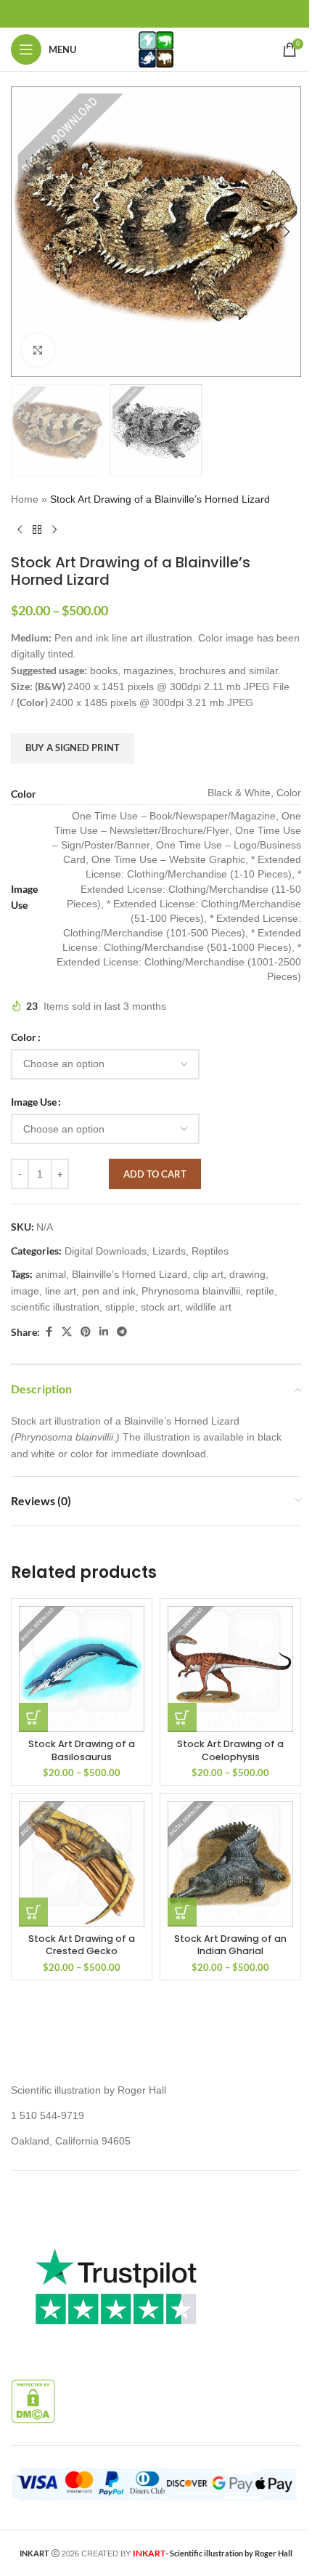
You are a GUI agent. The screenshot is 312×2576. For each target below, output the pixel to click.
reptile (260, 1291)
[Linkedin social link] (104, 1332)
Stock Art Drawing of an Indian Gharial (230, 1945)
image (25, 1291)
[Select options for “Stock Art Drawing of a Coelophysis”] (182, 1717)
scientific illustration (55, 1307)
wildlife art (209, 1307)
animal (51, 1274)
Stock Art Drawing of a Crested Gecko (82, 1945)
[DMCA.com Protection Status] (33, 2400)
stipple (120, 1307)
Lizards (169, 1251)
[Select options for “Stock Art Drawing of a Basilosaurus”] (33, 1717)
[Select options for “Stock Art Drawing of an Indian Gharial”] (182, 1912)
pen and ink (109, 1291)
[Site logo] (156, 49)
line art (61, 1291)
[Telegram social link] (122, 1332)
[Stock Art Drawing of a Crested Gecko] (82, 1864)
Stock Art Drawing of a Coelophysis (230, 1750)
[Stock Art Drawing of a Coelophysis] (230, 1669)
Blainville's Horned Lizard (130, 1274)
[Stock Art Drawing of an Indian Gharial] (230, 1864)
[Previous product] (20, 530)
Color (24, 1037)
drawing (247, 1274)
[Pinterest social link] (86, 1332)
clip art (208, 1274)
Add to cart (155, 1174)
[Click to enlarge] (38, 350)
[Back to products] (37, 530)
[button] (25, 232)
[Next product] (54, 530)
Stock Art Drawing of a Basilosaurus (82, 1750)
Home (25, 499)
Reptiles (210, 1251)
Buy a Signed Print (73, 748)
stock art (160, 1307)
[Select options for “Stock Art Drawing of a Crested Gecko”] (33, 1912)
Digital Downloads (106, 1251)
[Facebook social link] (49, 1332)
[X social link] (67, 1332)
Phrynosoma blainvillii (191, 1291)
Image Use (34, 1102)
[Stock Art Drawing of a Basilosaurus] (82, 1669)
